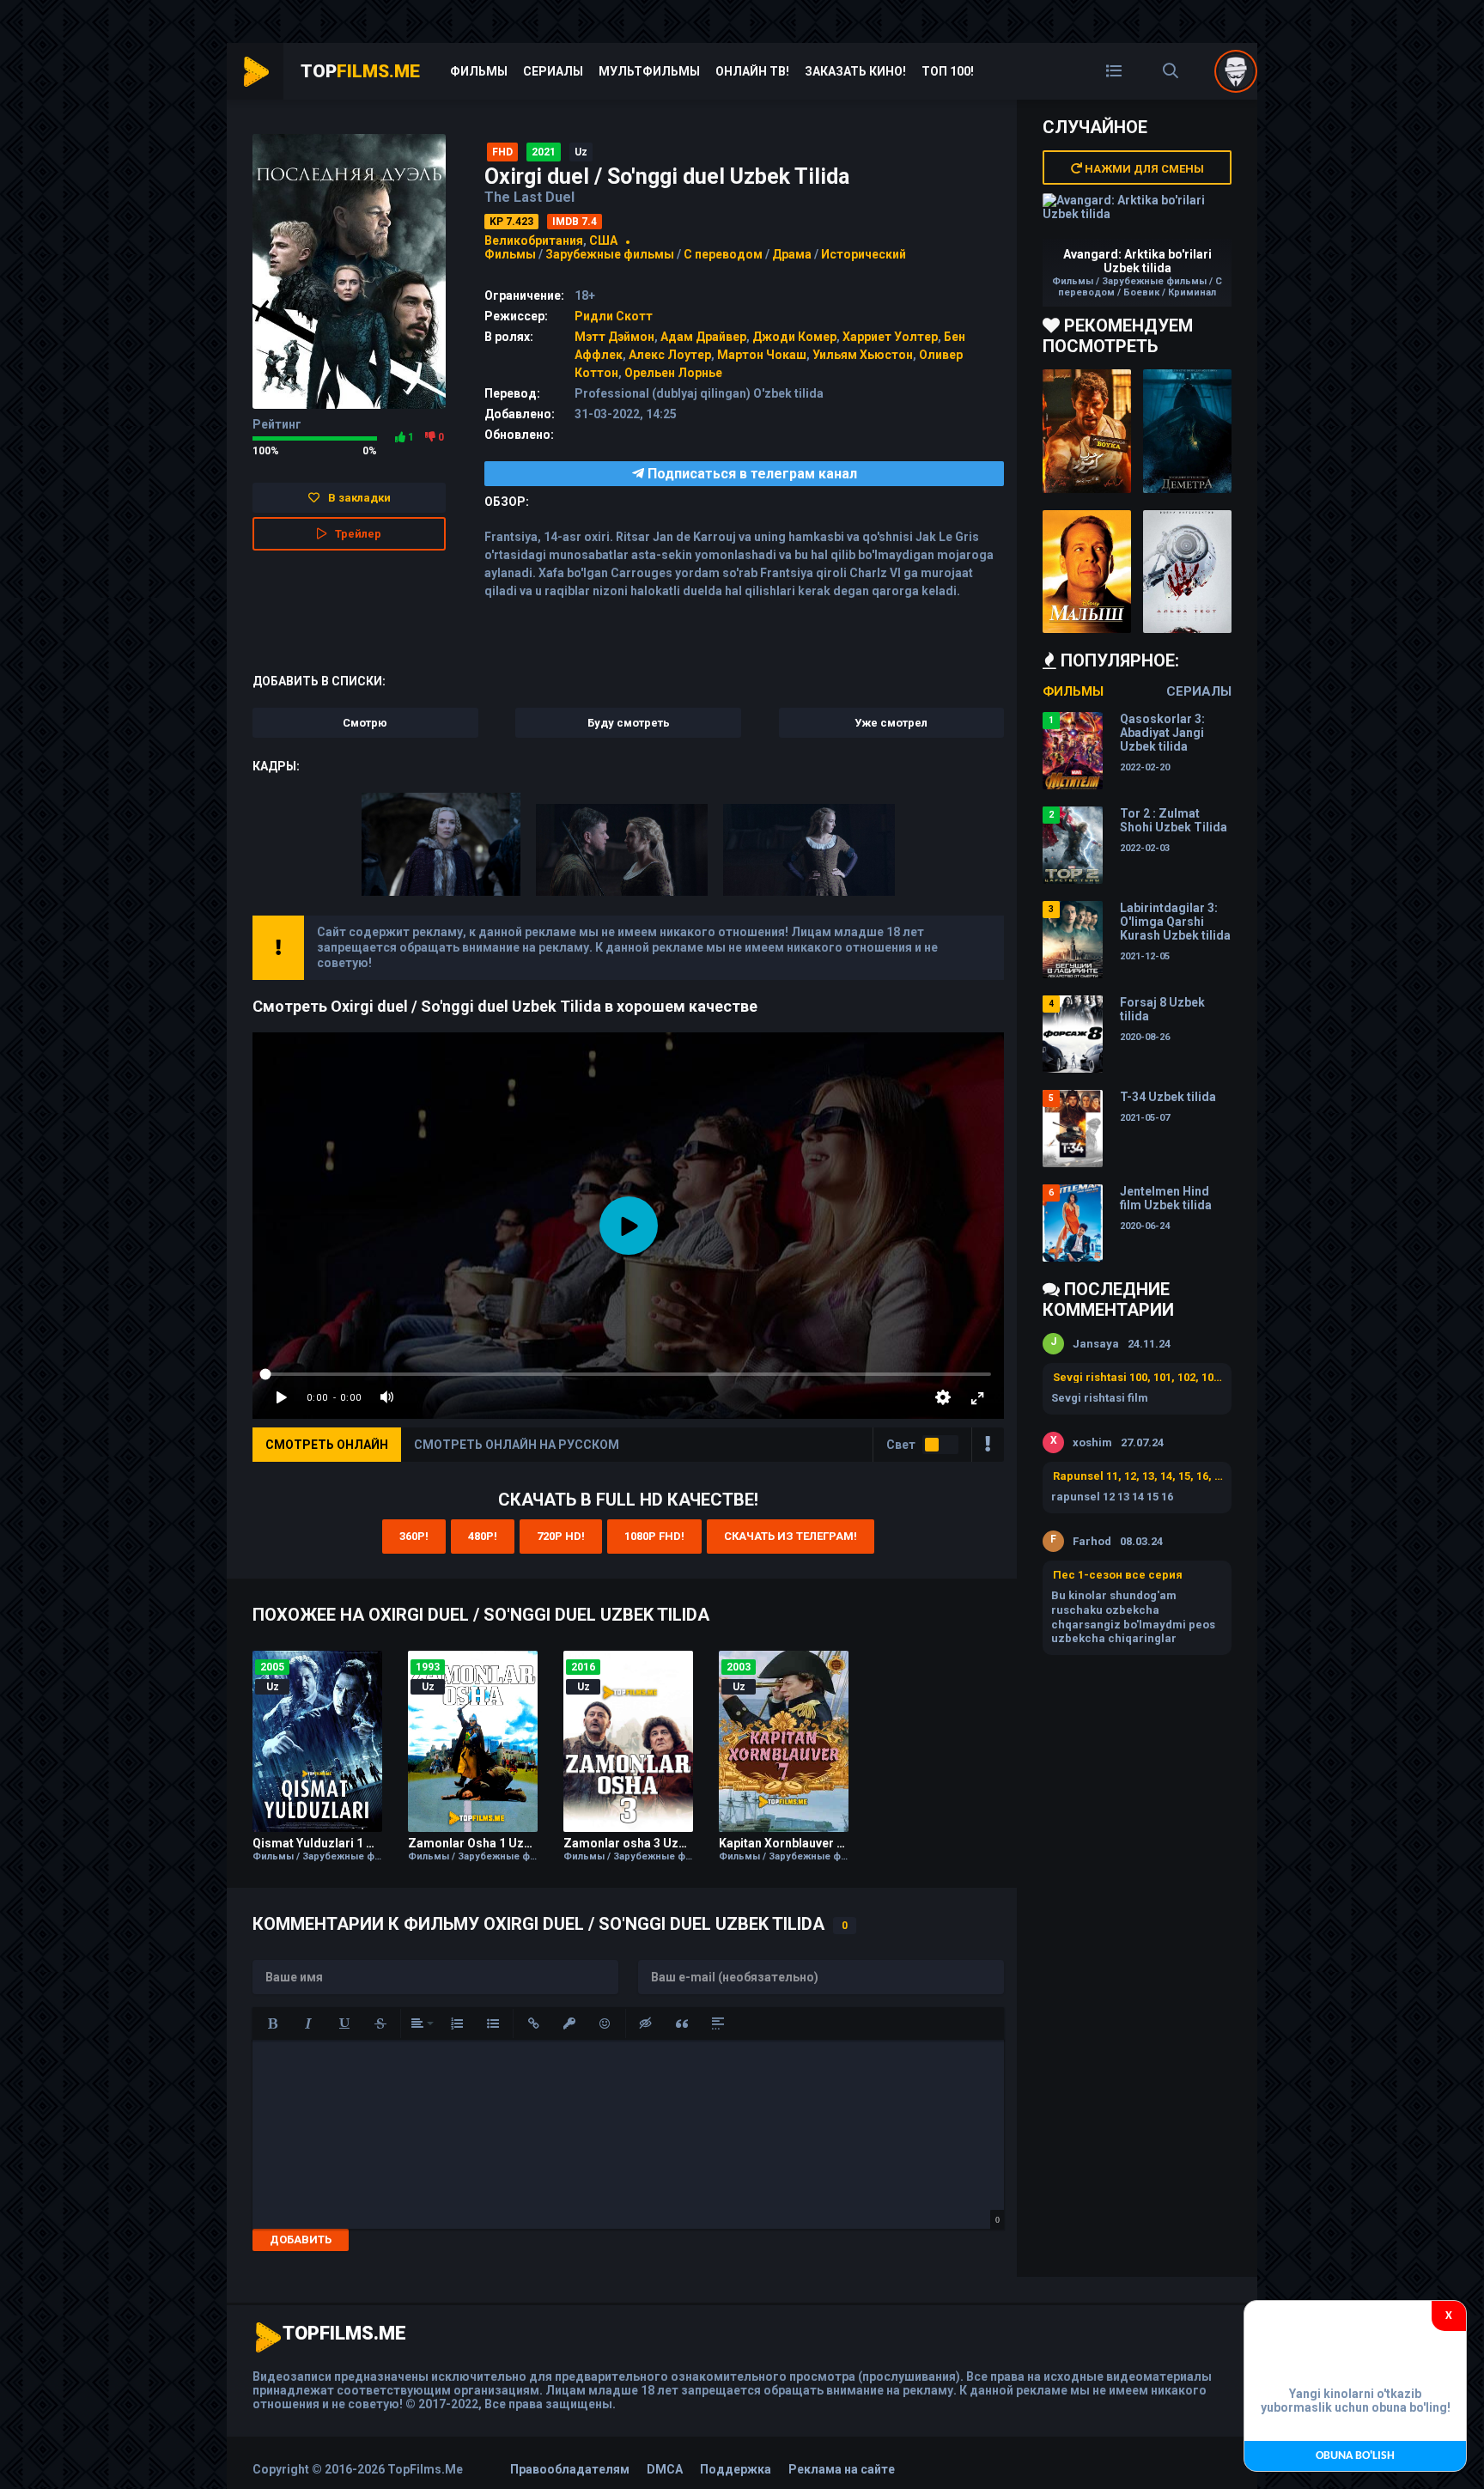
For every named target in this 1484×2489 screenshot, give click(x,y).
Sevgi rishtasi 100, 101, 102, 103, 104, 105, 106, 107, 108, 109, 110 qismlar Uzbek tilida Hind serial (1138, 1377)
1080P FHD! (654, 1536)
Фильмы (479, 71)
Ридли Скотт (614, 316)
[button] (272, 2023)
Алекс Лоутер (670, 355)
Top (360, 71)
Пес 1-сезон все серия (1118, 1575)
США (603, 240)
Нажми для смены (1143, 169)
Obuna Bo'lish (1355, 2456)
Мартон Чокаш (762, 355)
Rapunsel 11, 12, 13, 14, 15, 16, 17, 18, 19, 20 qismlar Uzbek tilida (1138, 1476)
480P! (483, 1536)
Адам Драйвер (703, 337)
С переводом (724, 254)
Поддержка (736, 2469)
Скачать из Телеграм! (791, 1536)
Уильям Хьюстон (863, 355)
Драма (792, 254)
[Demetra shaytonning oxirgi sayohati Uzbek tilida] (1187, 431)
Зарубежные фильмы (610, 254)
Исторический (864, 254)
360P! (414, 1536)
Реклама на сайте (842, 2469)
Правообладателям (570, 2469)
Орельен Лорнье (673, 373)
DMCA (665, 2469)
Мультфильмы (649, 71)
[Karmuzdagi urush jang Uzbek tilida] (1087, 431)
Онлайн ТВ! (752, 71)
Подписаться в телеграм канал (751, 474)
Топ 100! (948, 71)
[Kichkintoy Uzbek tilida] (1087, 572)
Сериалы (553, 71)
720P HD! (561, 1536)
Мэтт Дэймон (614, 337)
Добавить (301, 2239)
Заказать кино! (855, 71)
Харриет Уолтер (890, 337)
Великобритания (534, 240)
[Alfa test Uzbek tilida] (1187, 572)
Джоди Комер (794, 337)
